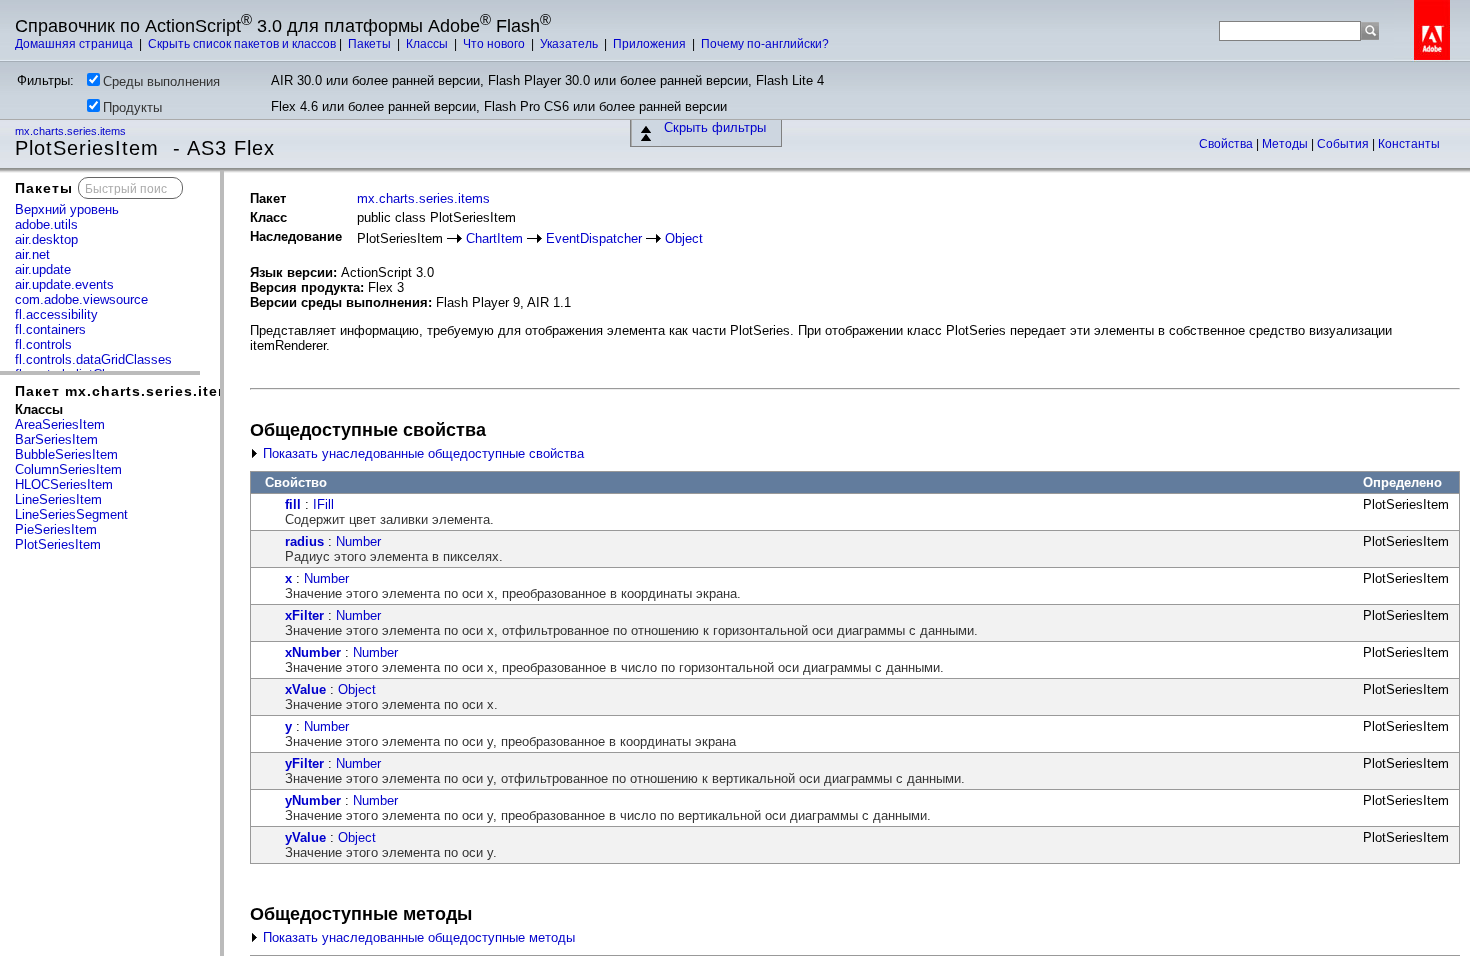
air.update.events (64, 284)
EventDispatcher (594, 238)
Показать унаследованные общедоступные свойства (421, 453)
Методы (1286, 144)
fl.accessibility (56, 314)
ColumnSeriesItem (68, 469)
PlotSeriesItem (58, 544)
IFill (323, 504)
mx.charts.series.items (72, 131)
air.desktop (46, 239)
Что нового (495, 44)
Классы (428, 44)
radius (304, 541)
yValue (305, 837)
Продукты (132, 107)
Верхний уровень (67, 209)
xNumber (313, 652)
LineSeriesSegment (71, 514)
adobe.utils (46, 224)
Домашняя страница (75, 44)
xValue (305, 689)
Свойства (1227, 144)
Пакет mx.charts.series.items (127, 391)
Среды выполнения (161, 81)
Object (684, 238)
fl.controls (43, 344)
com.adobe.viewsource (81, 299)
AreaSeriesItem (60, 424)
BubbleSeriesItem (66, 454)
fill (293, 504)
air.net (32, 254)
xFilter (304, 615)
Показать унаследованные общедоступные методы (417, 937)
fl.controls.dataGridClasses (93, 359)
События (1344, 144)
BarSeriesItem (56, 439)
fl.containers (50, 329)
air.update (43, 269)
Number (358, 541)
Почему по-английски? (765, 44)
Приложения (651, 44)
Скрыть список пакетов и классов (242, 44)
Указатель (570, 44)
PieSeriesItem (56, 529)
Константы (1409, 144)
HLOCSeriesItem (64, 484)
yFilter (304, 763)
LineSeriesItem (58, 499)
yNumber (313, 800)
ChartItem (494, 238)
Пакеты (371, 44)
